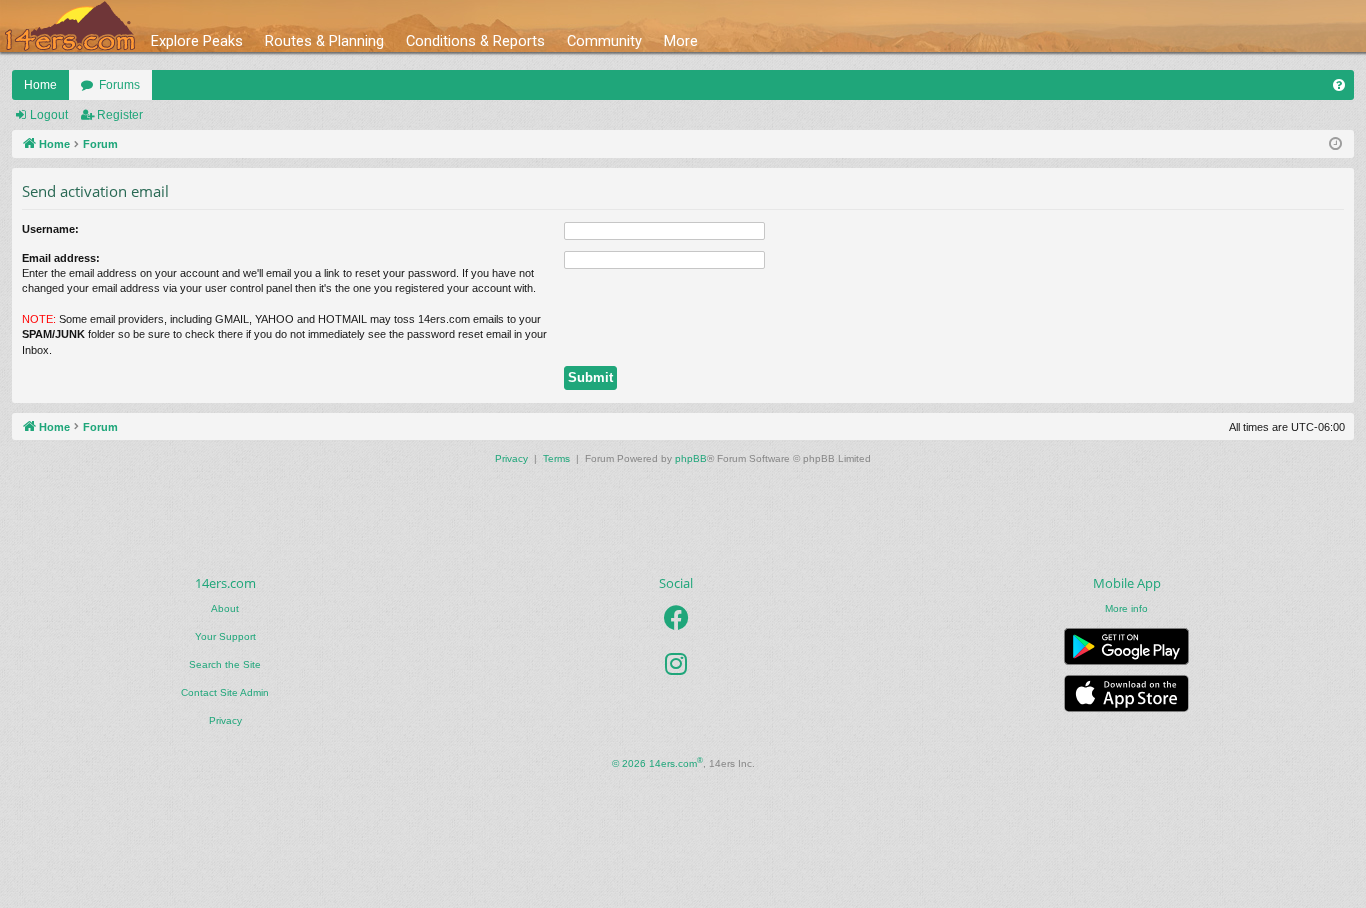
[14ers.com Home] (70, 26)
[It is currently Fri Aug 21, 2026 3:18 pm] (1335, 144)
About (225, 608)
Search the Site (225, 664)
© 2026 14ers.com (657, 762)
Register (120, 115)
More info (1126, 608)
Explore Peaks (197, 41)
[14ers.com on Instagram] (676, 664)
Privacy (225, 720)
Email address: (61, 258)
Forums (119, 85)
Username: (50, 229)
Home (40, 85)
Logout (49, 115)
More (681, 41)
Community (604, 41)
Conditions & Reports (475, 41)
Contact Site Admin (225, 692)
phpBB (691, 458)
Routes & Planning (324, 41)
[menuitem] (1339, 85)
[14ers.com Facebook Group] (676, 618)
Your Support (225, 636)
